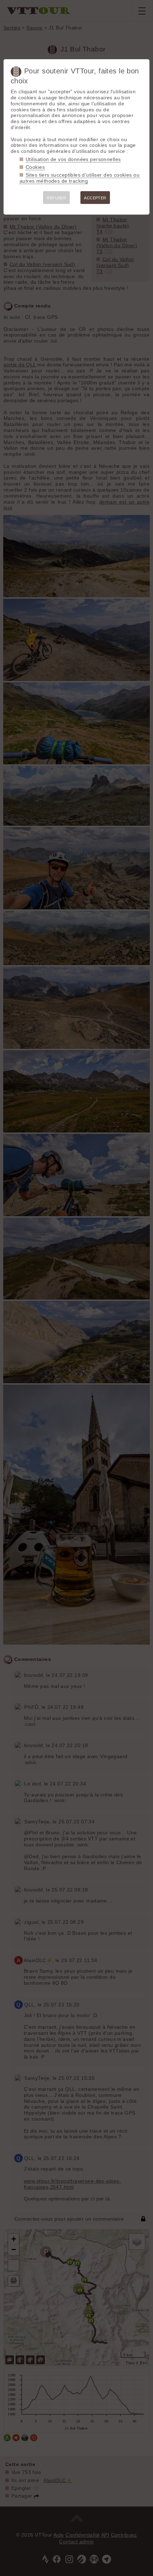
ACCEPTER (95, 198)
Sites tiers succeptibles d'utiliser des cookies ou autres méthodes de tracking (80, 178)
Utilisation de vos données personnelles (73, 159)
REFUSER (56, 198)
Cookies (35, 167)
